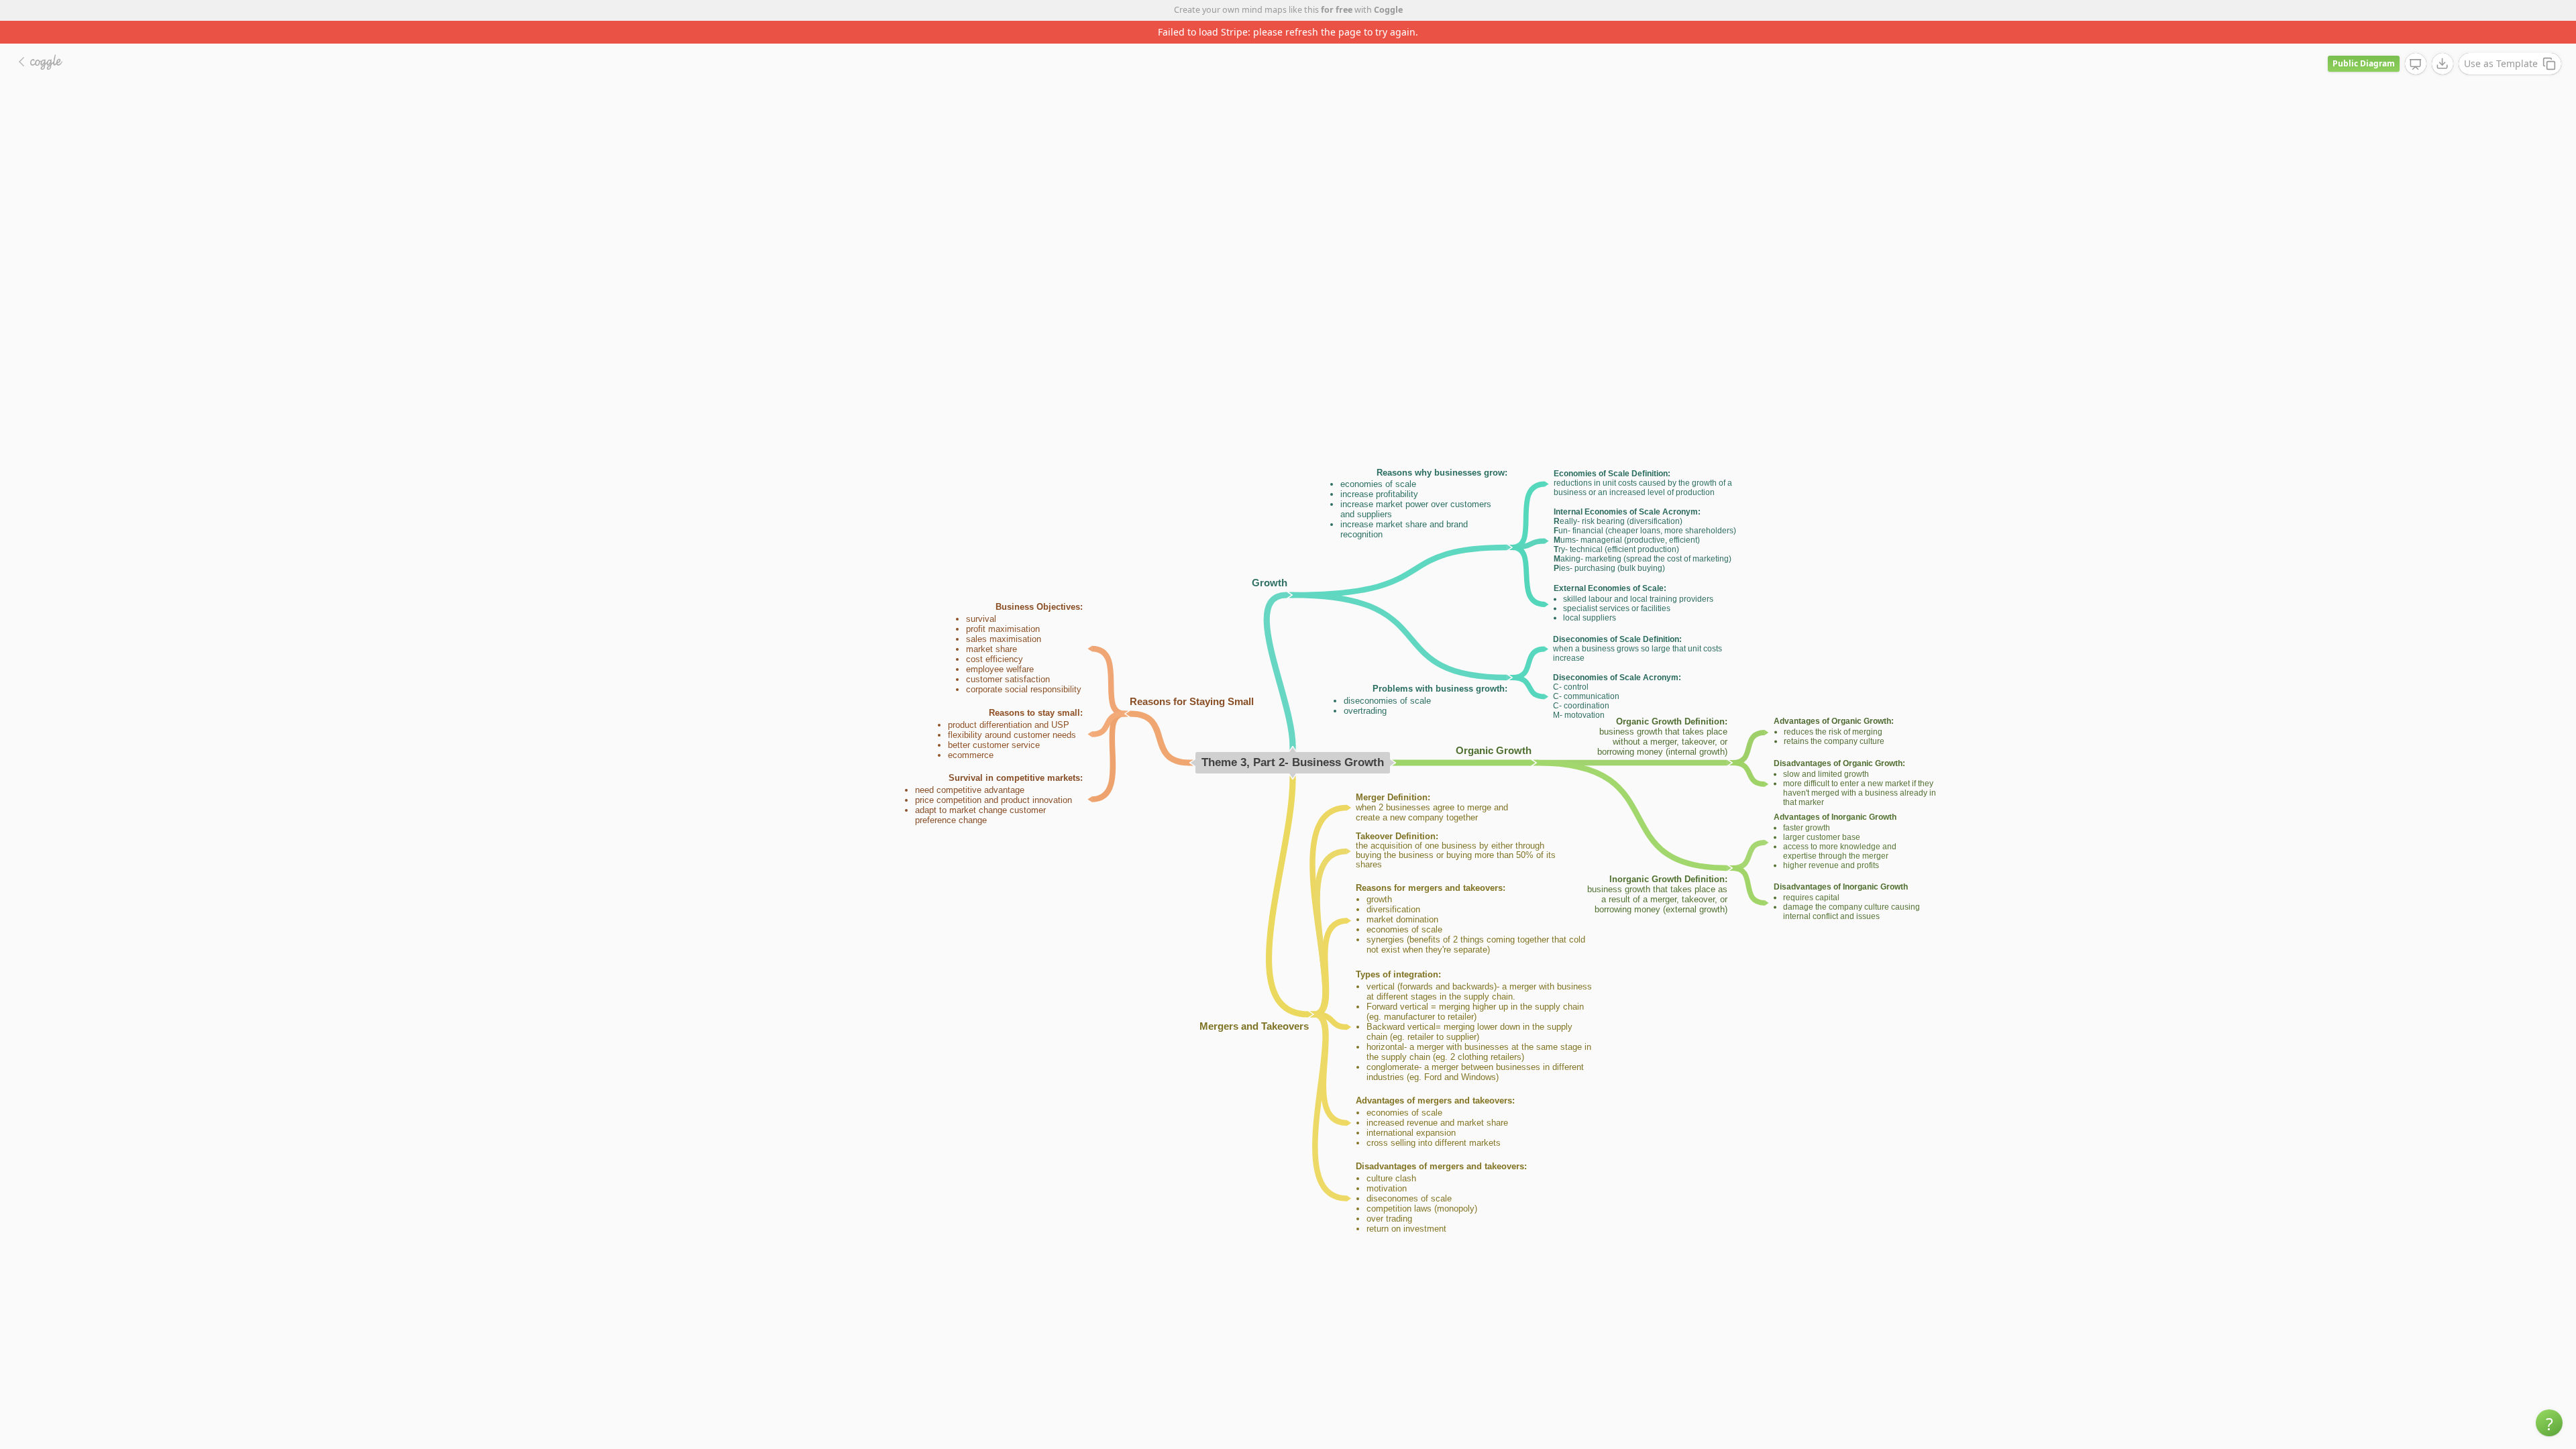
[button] (2549, 1423)
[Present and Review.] (2416, 42)
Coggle (1388, 10)
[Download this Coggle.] (2443, 41)
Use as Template (2501, 41)
